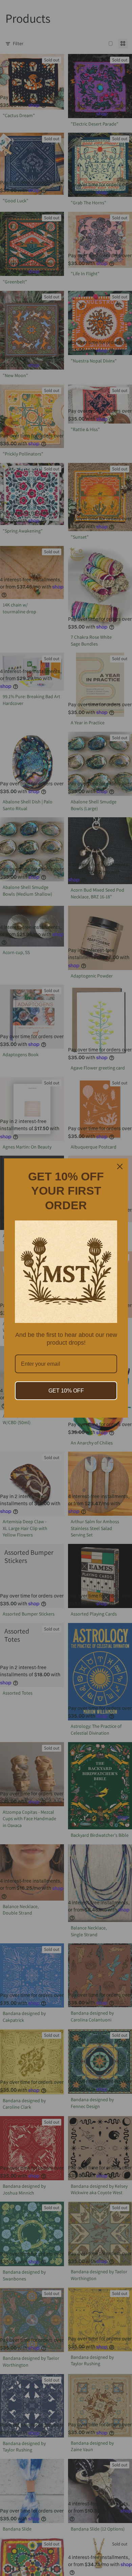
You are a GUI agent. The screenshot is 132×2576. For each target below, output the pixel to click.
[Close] (120, 1166)
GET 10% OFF (66, 1391)
